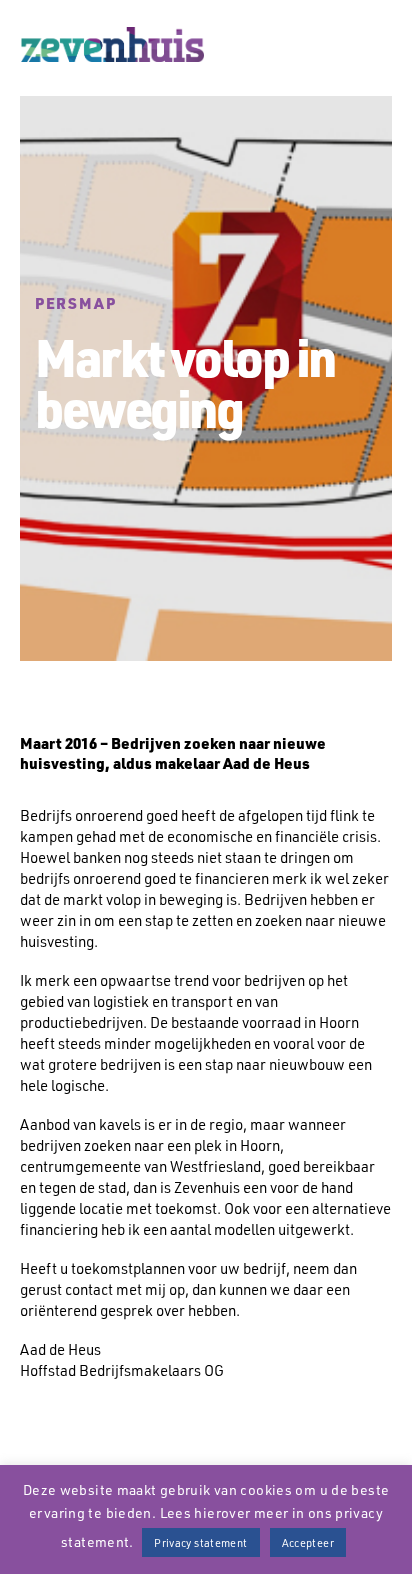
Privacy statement (200, 1542)
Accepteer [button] (308, 1542)
